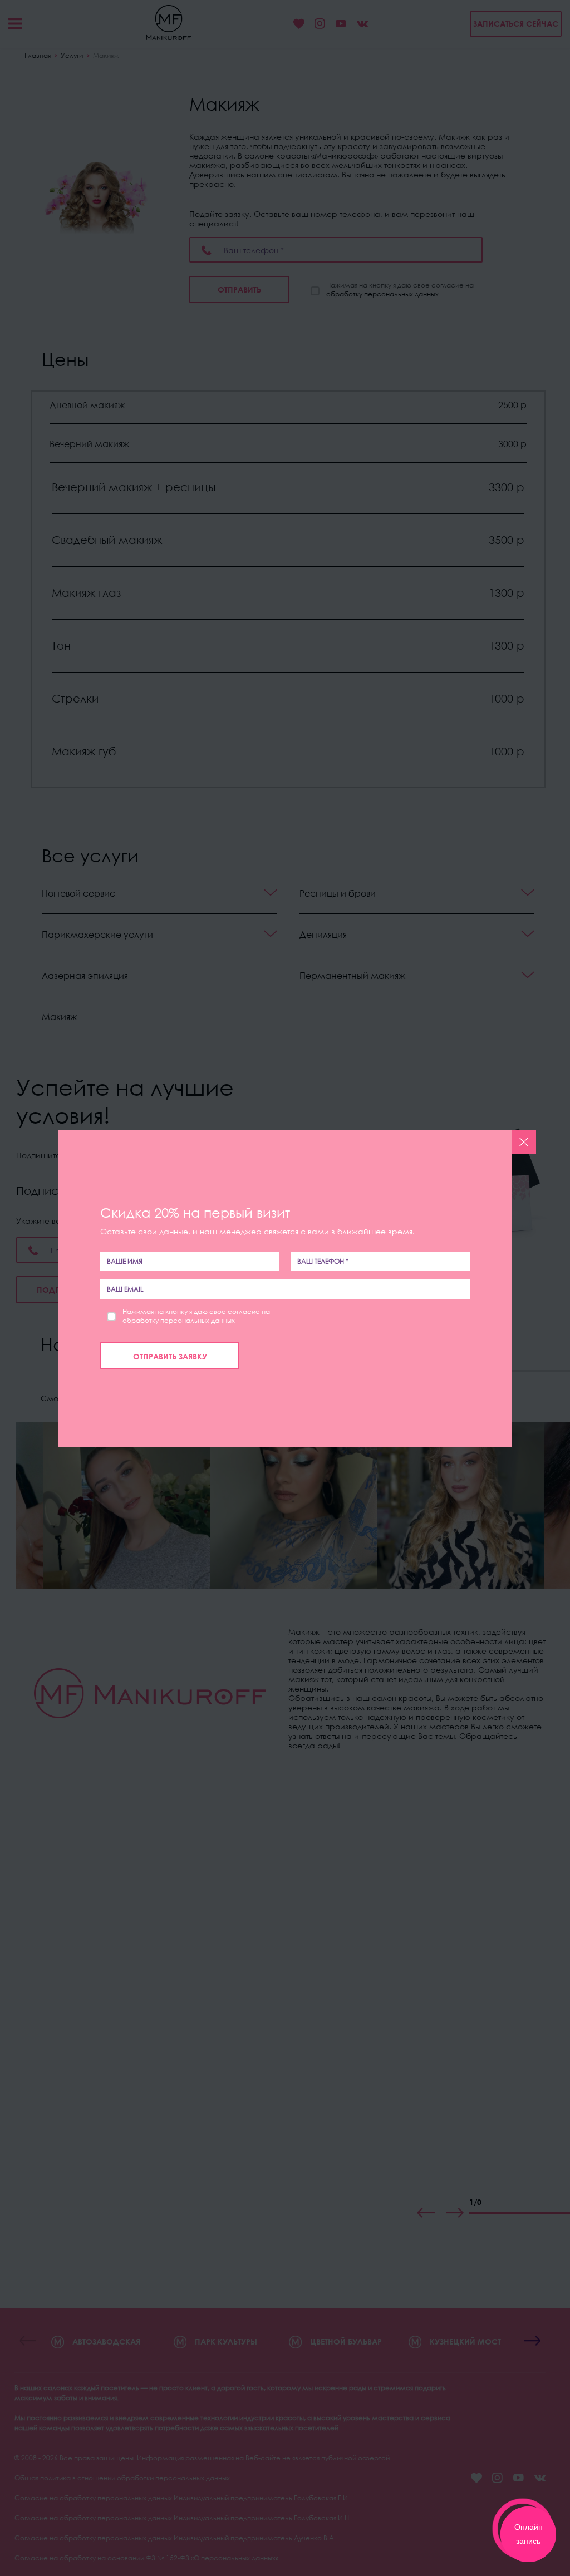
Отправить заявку (170, 1356)
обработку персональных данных (179, 1320)
